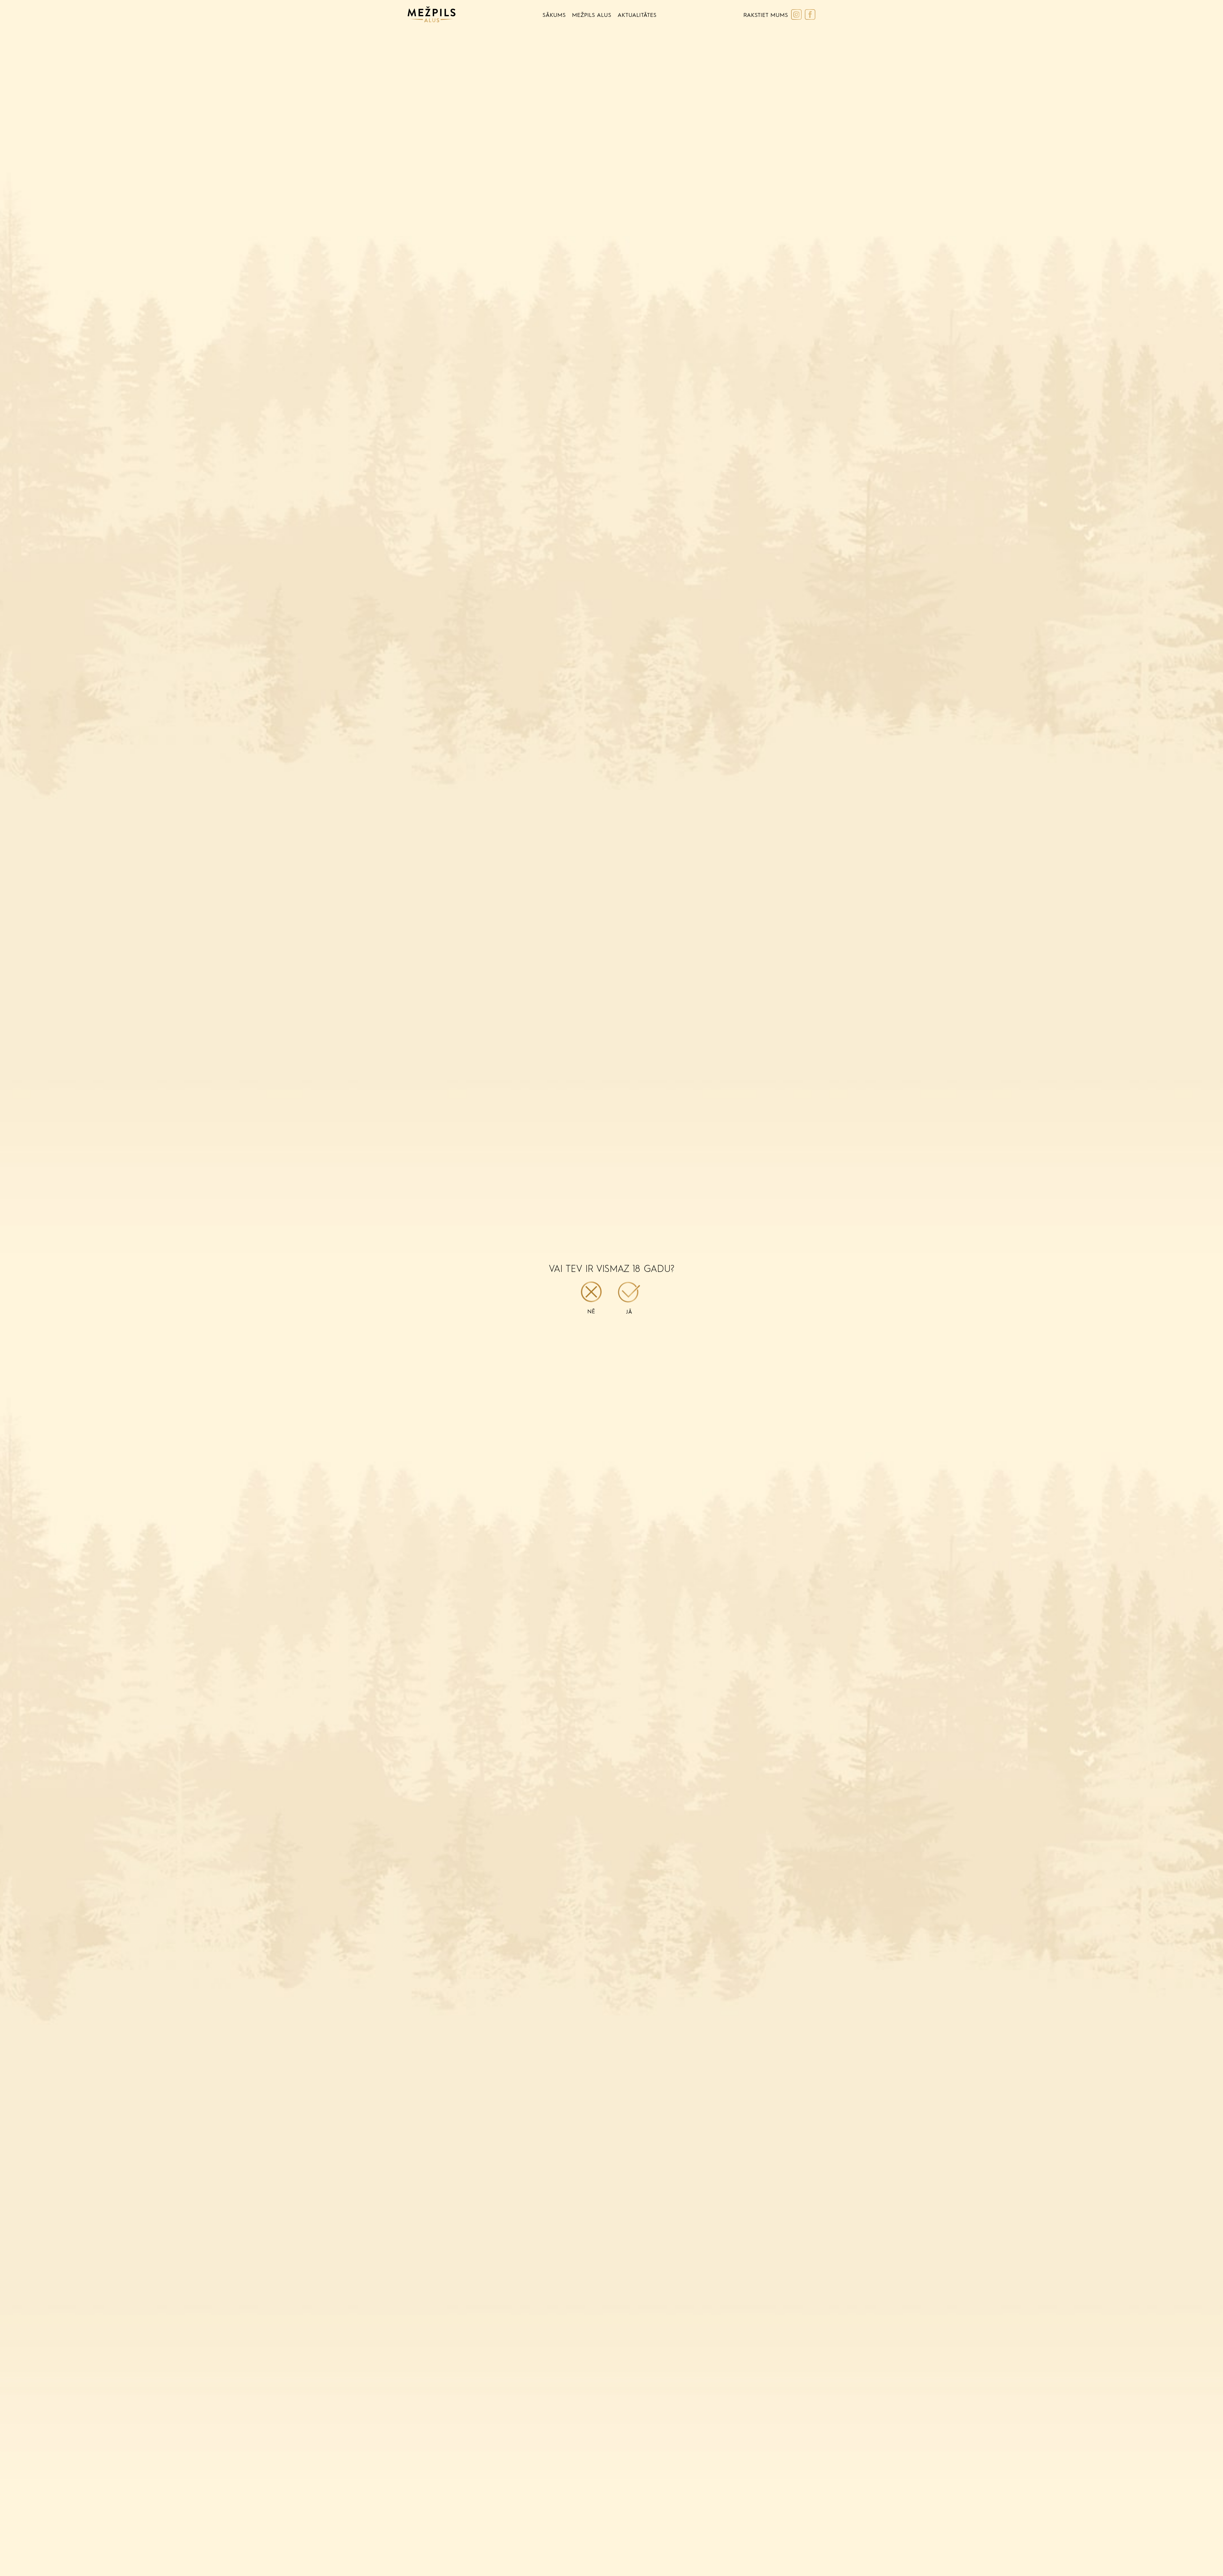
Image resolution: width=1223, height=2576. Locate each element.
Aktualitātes (637, 15)
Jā (629, 1312)
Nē (591, 1312)
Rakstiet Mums (766, 15)
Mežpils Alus (592, 15)
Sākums (554, 15)
